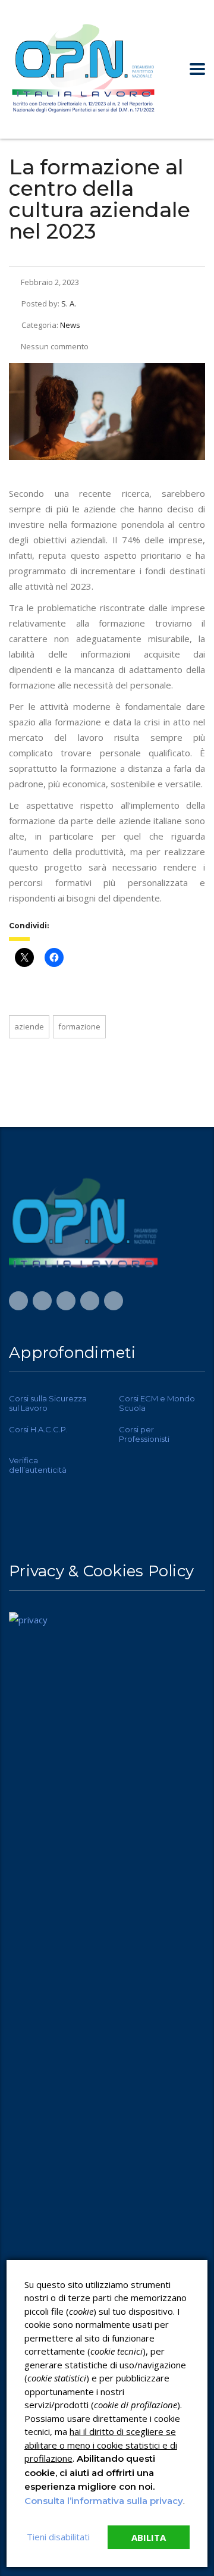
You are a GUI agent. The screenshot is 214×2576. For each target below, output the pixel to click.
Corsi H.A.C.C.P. (38, 1429)
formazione (79, 1026)
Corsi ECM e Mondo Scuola (157, 1403)
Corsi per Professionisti (144, 1434)
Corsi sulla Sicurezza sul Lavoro (48, 1403)
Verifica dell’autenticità (38, 1465)
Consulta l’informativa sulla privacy (104, 2501)
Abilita (149, 2537)
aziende (29, 1026)
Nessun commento (55, 346)
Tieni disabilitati (58, 2537)
